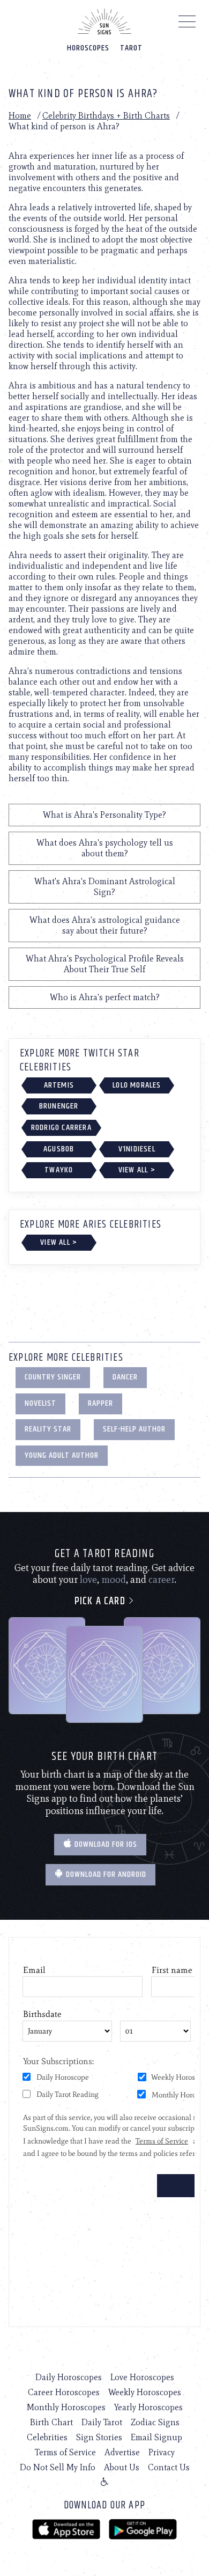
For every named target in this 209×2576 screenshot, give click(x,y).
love (88, 1580)
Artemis (59, 1085)
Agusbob (59, 1149)
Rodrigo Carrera (61, 1128)
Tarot (131, 48)
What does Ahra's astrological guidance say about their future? (105, 925)
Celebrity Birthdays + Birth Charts (106, 116)
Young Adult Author (62, 1455)
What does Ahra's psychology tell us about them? (105, 848)
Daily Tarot (102, 2422)
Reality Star (48, 1429)
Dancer (125, 1377)
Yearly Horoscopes (148, 2407)
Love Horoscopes (142, 2377)
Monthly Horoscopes (66, 2407)
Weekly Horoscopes (145, 2392)
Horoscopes (88, 48)
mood (114, 1580)
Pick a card (101, 1601)
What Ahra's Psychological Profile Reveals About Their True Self (105, 964)
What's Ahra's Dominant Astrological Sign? (105, 887)
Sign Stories (99, 2437)
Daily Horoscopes (69, 2377)
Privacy (162, 2452)
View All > (137, 1170)
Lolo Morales (137, 1085)
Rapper (100, 1403)
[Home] (104, 21)
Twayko (59, 1170)
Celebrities (47, 2437)
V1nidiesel (137, 1149)
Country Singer (53, 1377)
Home (20, 116)
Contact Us (169, 2467)
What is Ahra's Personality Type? (104, 815)
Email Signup (156, 2437)
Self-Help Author (134, 1429)
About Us (122, 2467)
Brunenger (59, 1106)
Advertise (122, 2452)
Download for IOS (105, 1844)
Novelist (40, 1403)
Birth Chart (51, 2422)
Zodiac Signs (155, 2422)
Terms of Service (65, 2452)
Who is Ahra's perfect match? (105, 997)
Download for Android (105, 1874)
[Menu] (187, 24)
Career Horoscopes (64, 2392)
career (162, 1580)
